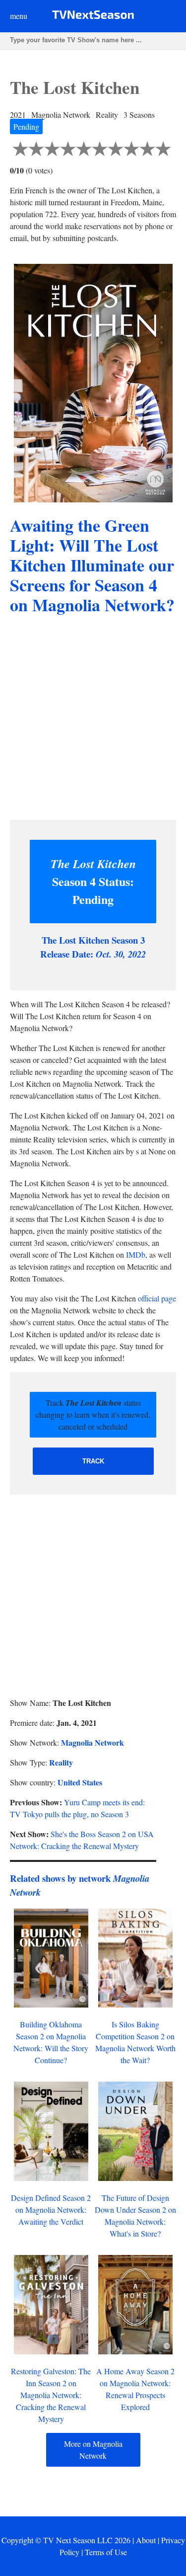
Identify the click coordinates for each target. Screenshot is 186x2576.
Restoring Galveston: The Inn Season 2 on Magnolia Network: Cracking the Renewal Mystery (51, 2395)
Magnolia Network (93, 1742)
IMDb (136, 1254)
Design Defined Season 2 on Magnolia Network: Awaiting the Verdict (51, 2210)
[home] (93, 17)
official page (157, 1298)
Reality (61, 1762)
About (146, 2540)
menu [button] (19, 16)
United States (80, 1782)
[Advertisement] (93, 719)
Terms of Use (106, 2552)
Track (93, 1461)
